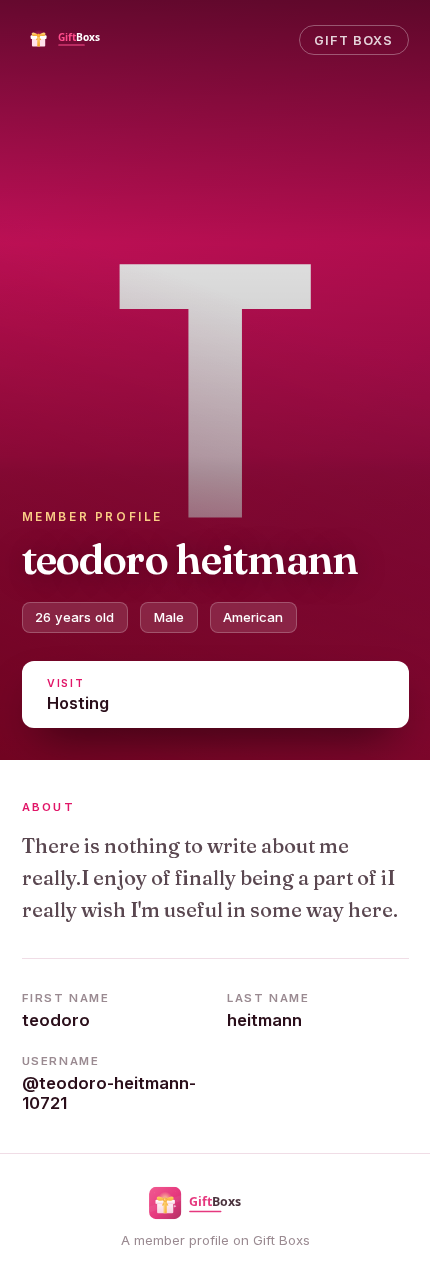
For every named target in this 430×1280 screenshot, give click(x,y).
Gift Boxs (353, 40)
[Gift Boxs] (80, 40)
